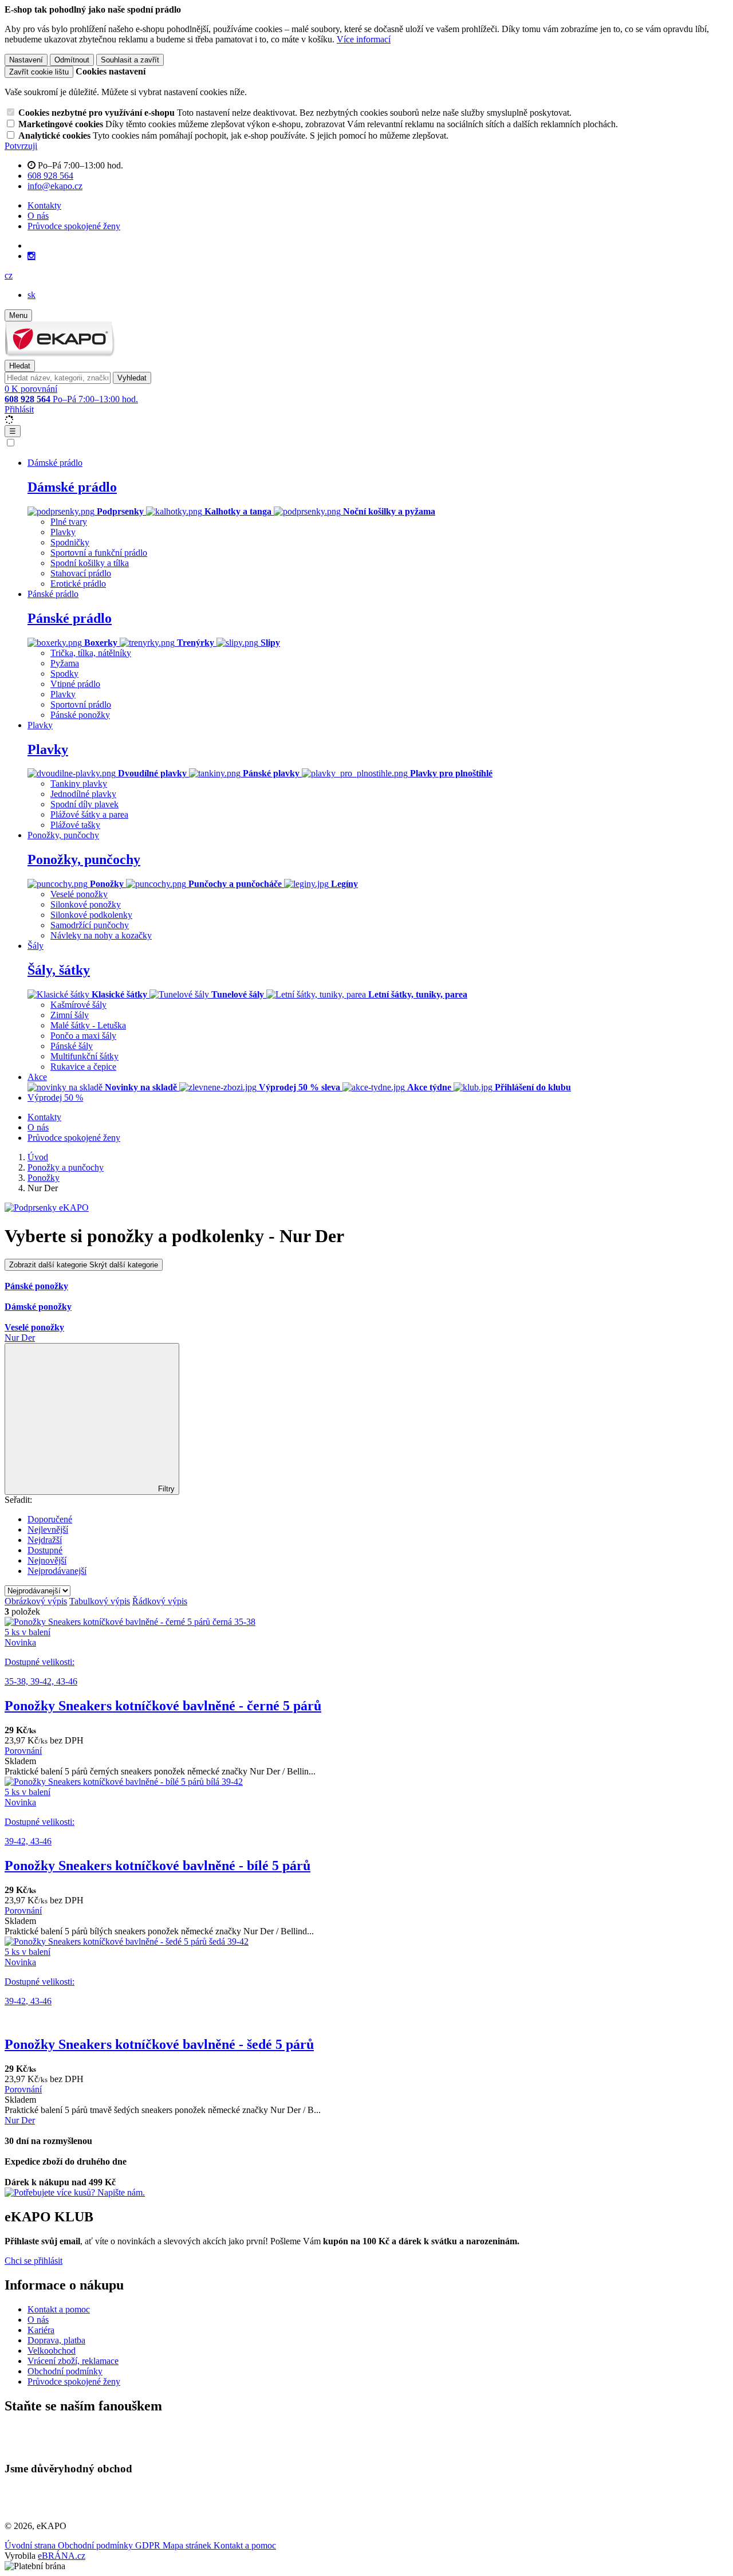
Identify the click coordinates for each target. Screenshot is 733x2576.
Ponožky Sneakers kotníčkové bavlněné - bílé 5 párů (157, 1866)
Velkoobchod (52, 2351)
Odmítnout (72, 60)
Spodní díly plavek (84, 804)
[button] (9, 275)
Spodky (64, 674)
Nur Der (20, 1338)
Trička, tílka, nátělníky (91, 653)
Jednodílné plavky (83, 794)
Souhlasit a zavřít (130, 60)
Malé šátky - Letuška (88, 1025)
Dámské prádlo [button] (55, 463)
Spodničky (70, 542)
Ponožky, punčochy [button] (63, 835)
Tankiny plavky (79, 784)
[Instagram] (31, 256)
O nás (38, 216)
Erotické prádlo (78, 584)
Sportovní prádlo (81, 704)
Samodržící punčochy (90, 925)
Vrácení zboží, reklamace (73, 2361)
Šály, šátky (59, 970)
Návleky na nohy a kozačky (101, 935)
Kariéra (41, 2330)
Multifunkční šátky (84, 1056)
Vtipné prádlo (75, 684)
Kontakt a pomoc (59, 2309)
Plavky (63, 532)
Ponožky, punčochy (84, 859)
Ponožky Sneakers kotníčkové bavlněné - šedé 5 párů (159, 2044)
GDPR (149, 2545)
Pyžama (65, 663)
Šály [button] (36, 946)
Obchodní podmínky (65, 2371)
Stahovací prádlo (81, 573)
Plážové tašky (75, 825)
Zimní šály (70, 1015)
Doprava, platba (56, 2340)
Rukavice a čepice (83, 1067)
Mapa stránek (188, 2545)
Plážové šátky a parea (89, 814)
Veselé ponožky (79, 894)
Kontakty (44, 205)
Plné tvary (69, 522)
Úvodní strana (31, 2545)
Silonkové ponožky (86, 904)
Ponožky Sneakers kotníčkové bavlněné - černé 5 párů (163, 1706)
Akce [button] (37, 1077)
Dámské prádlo (72, 487)
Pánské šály (72, 1046)
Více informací (364, 39)
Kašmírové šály (78, 1005)
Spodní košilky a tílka (90, 563)
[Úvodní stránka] (60, 354)
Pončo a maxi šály (83, 1036)
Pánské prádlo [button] (53, 594)
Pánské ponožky (80, 715)
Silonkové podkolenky (91, 915)
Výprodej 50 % (55, 1097)
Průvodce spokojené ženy (74, 226)
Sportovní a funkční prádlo (99, 553)
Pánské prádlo (70, 618)
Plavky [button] (40, 725)
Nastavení (26, 60)
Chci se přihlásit (34, 2261)
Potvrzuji (21, 146)
